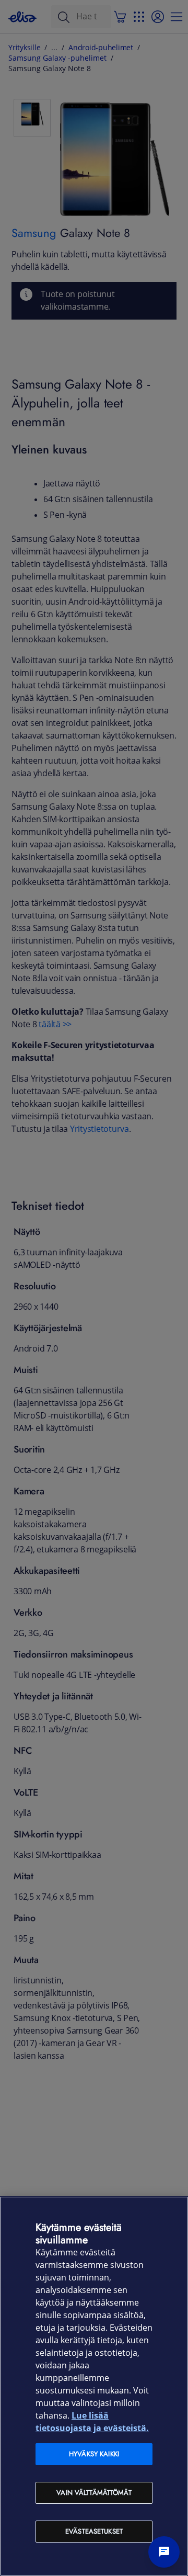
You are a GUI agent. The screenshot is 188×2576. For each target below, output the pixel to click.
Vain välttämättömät (94, 2493)
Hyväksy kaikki (94, 2454)
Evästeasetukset (94, 2531)
